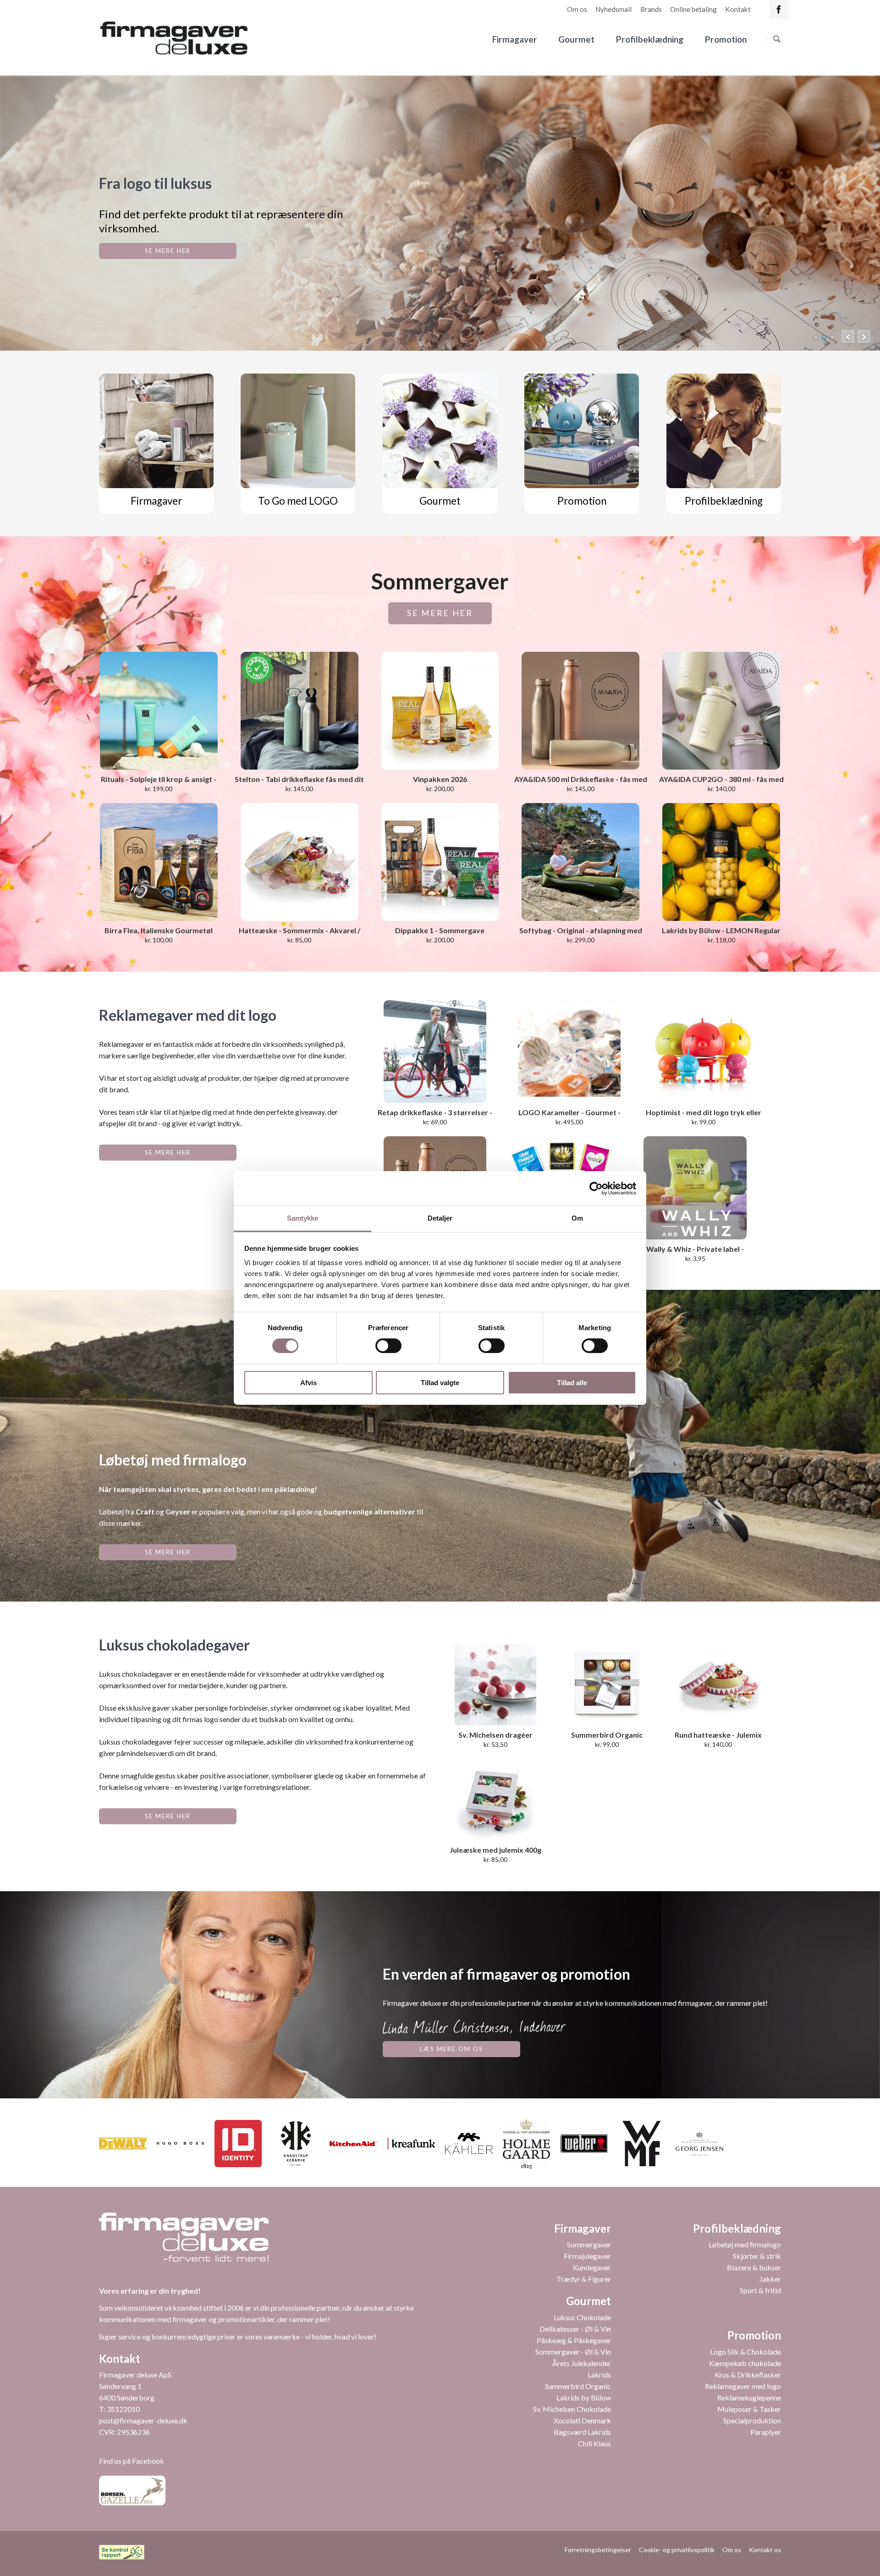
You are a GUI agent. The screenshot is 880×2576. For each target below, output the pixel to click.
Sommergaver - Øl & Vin (573, 2352)
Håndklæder (832, 337)
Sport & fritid (760, 2290)
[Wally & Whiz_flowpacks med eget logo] (695, 1188)
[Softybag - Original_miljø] (580, 862)
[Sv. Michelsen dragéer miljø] (495, 1684)
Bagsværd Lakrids (582, 2432)
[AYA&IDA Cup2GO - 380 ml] (721, 711)
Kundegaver (592, 2267)
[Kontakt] (779, 10)
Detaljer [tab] (440, 1218)
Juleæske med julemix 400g (495, 1850)
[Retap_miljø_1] (435, 1051)
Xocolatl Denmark (582, 2420)
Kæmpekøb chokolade (745, 2363)
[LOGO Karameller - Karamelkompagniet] (569, 1051)
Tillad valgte (440, 1383)
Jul (816, 337)
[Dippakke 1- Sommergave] (440, 862)
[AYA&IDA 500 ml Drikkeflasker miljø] (580, 711)
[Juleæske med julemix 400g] (495, 1800)
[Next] (864, 337)
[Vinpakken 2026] (440, 711)
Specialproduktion (752, 2420)
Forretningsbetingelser (598, 2550)
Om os (577, 9)
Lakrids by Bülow (584, 2397)
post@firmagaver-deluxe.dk (143, 2420)
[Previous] (848, 337)
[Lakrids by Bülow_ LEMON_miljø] (721, 862)
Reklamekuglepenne (749, 2397)
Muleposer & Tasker (749, 2409)
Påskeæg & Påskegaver (574, 2340)
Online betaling (693, 9)
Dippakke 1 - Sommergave (440, 930)
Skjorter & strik (757, 2256)
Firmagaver (515, 39)
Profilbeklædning (650, 39)
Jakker (770, 2279)
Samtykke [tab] (303, 1218)
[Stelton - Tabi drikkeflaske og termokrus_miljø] (300, 711)
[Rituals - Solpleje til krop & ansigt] (159, 711)
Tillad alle (572, 1383)
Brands (651, 9)
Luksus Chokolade (582, 2317)
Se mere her (440, 613)
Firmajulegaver (587, 2256)
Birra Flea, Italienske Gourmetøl (159, 930)
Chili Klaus (594, 2443)
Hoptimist (824, 337)
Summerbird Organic (578, 2386)
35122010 (123, 2409)
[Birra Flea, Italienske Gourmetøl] (159, 862)
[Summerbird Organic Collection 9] (607, 1684)
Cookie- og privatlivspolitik (677, 2550)
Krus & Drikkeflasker (748, 2375)
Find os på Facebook (132, 2461)
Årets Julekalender (582, 2363)
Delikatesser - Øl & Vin (575, 2329)
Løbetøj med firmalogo (745, 2244)
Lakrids (599, 2375)
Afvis (308, 1383)
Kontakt (738, 9)
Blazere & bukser (754, 2267)
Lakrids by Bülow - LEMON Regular (721, 930)
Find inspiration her (168, 251)
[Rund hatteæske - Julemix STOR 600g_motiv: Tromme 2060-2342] (718, 1684)
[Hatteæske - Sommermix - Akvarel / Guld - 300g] (300, 862)
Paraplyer (766, 2432)
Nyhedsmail (613, 9)
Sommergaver (589, 2244)
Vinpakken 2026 (440, 779)
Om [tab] (577, 1218)
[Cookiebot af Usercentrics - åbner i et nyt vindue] (596, 1188)
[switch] (378, 1346)
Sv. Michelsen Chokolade (572, 2409)
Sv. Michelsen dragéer (495, 1735)
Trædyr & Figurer (584, 2279)
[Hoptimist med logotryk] (704, 1051)
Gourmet (576, 39)
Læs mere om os (451, 2049)
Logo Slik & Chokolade (745, 2352)
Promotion (726, 39)
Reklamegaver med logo (743, 2386)
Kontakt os (765, 2550)
